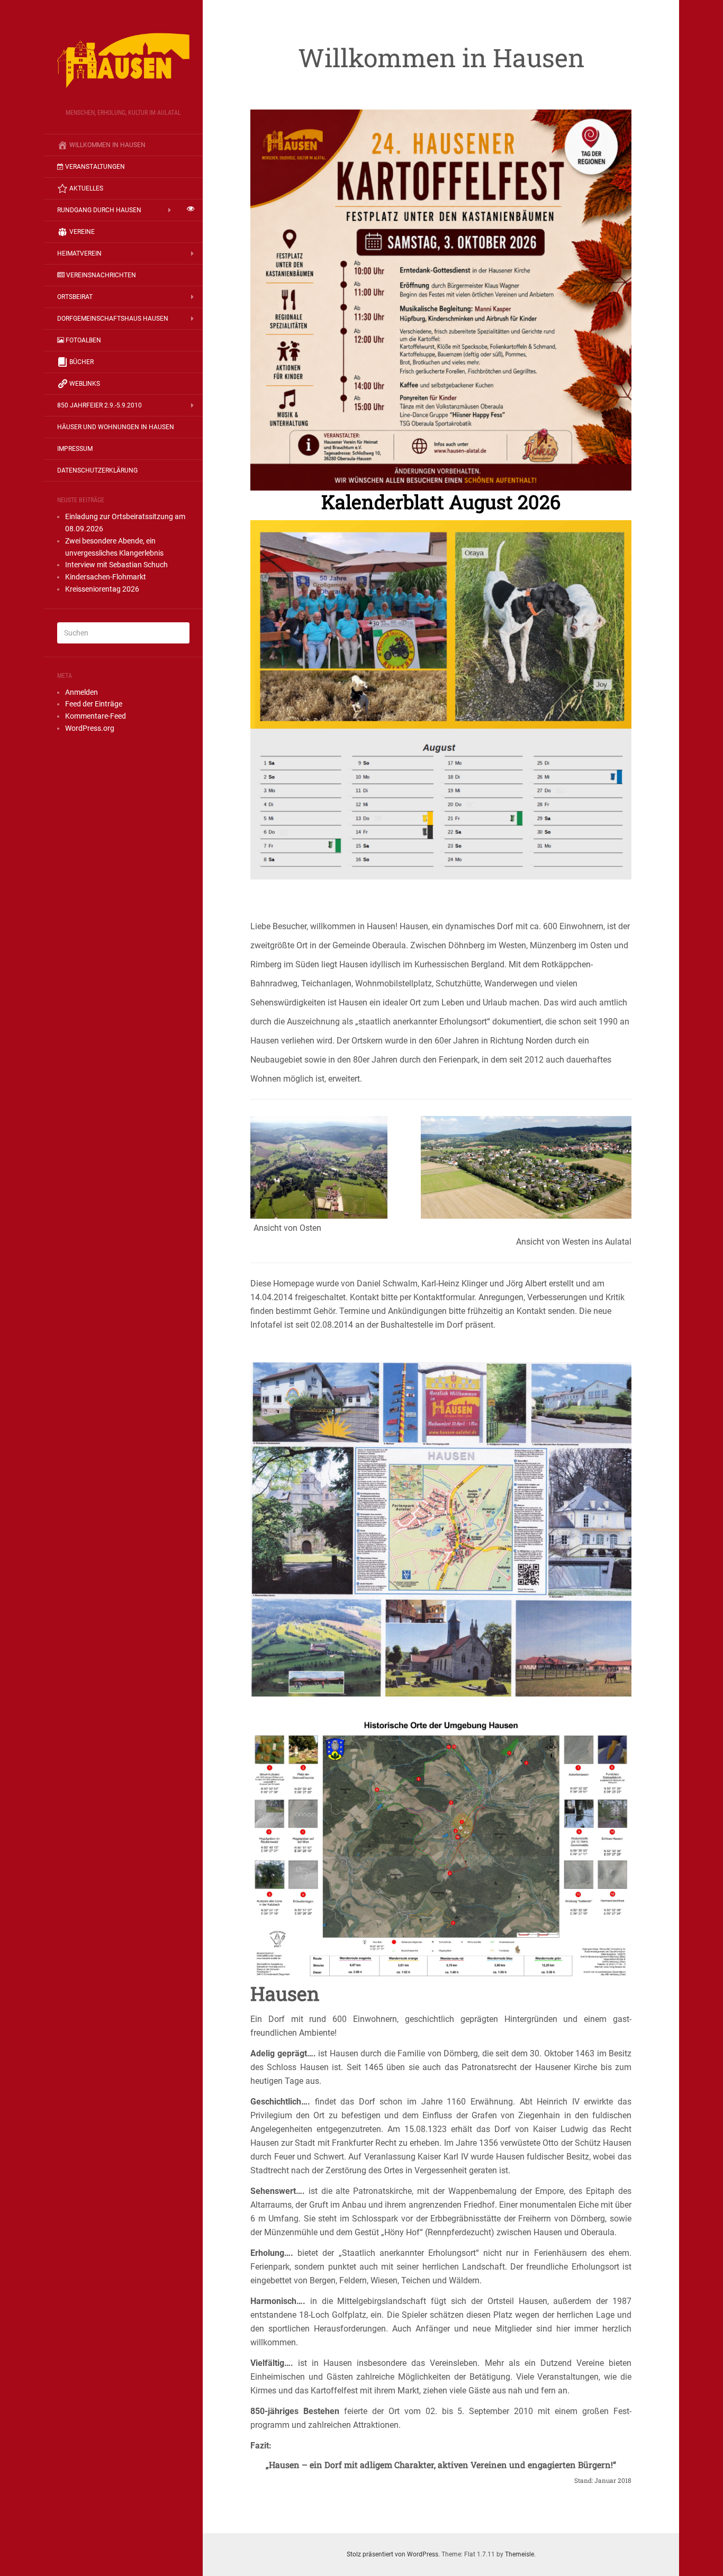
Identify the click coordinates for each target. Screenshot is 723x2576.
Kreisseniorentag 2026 (102, 589)
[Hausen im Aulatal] (123, 58)
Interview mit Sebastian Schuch (116, 565)
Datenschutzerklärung (97, 470)
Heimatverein (79, 253)
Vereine (82, 232)
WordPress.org (90, 728)
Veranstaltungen (95, 167)
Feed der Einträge (94, 704)
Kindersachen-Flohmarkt (106, 577)
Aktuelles (86, 188)
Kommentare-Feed (96, 716)
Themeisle (519, 2554)
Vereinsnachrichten (101, 275)
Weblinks (85, 384)
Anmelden (82, 692)
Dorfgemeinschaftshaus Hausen (113, 319)
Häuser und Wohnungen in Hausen (116, 427)
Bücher (82, 362)
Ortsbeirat (75, 297)
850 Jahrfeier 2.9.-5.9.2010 (100, 405)
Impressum (75, 449)
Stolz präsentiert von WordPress (392, 2554)
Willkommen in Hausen (107, 145)
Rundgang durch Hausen (99, 210)
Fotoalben (83, 340)
